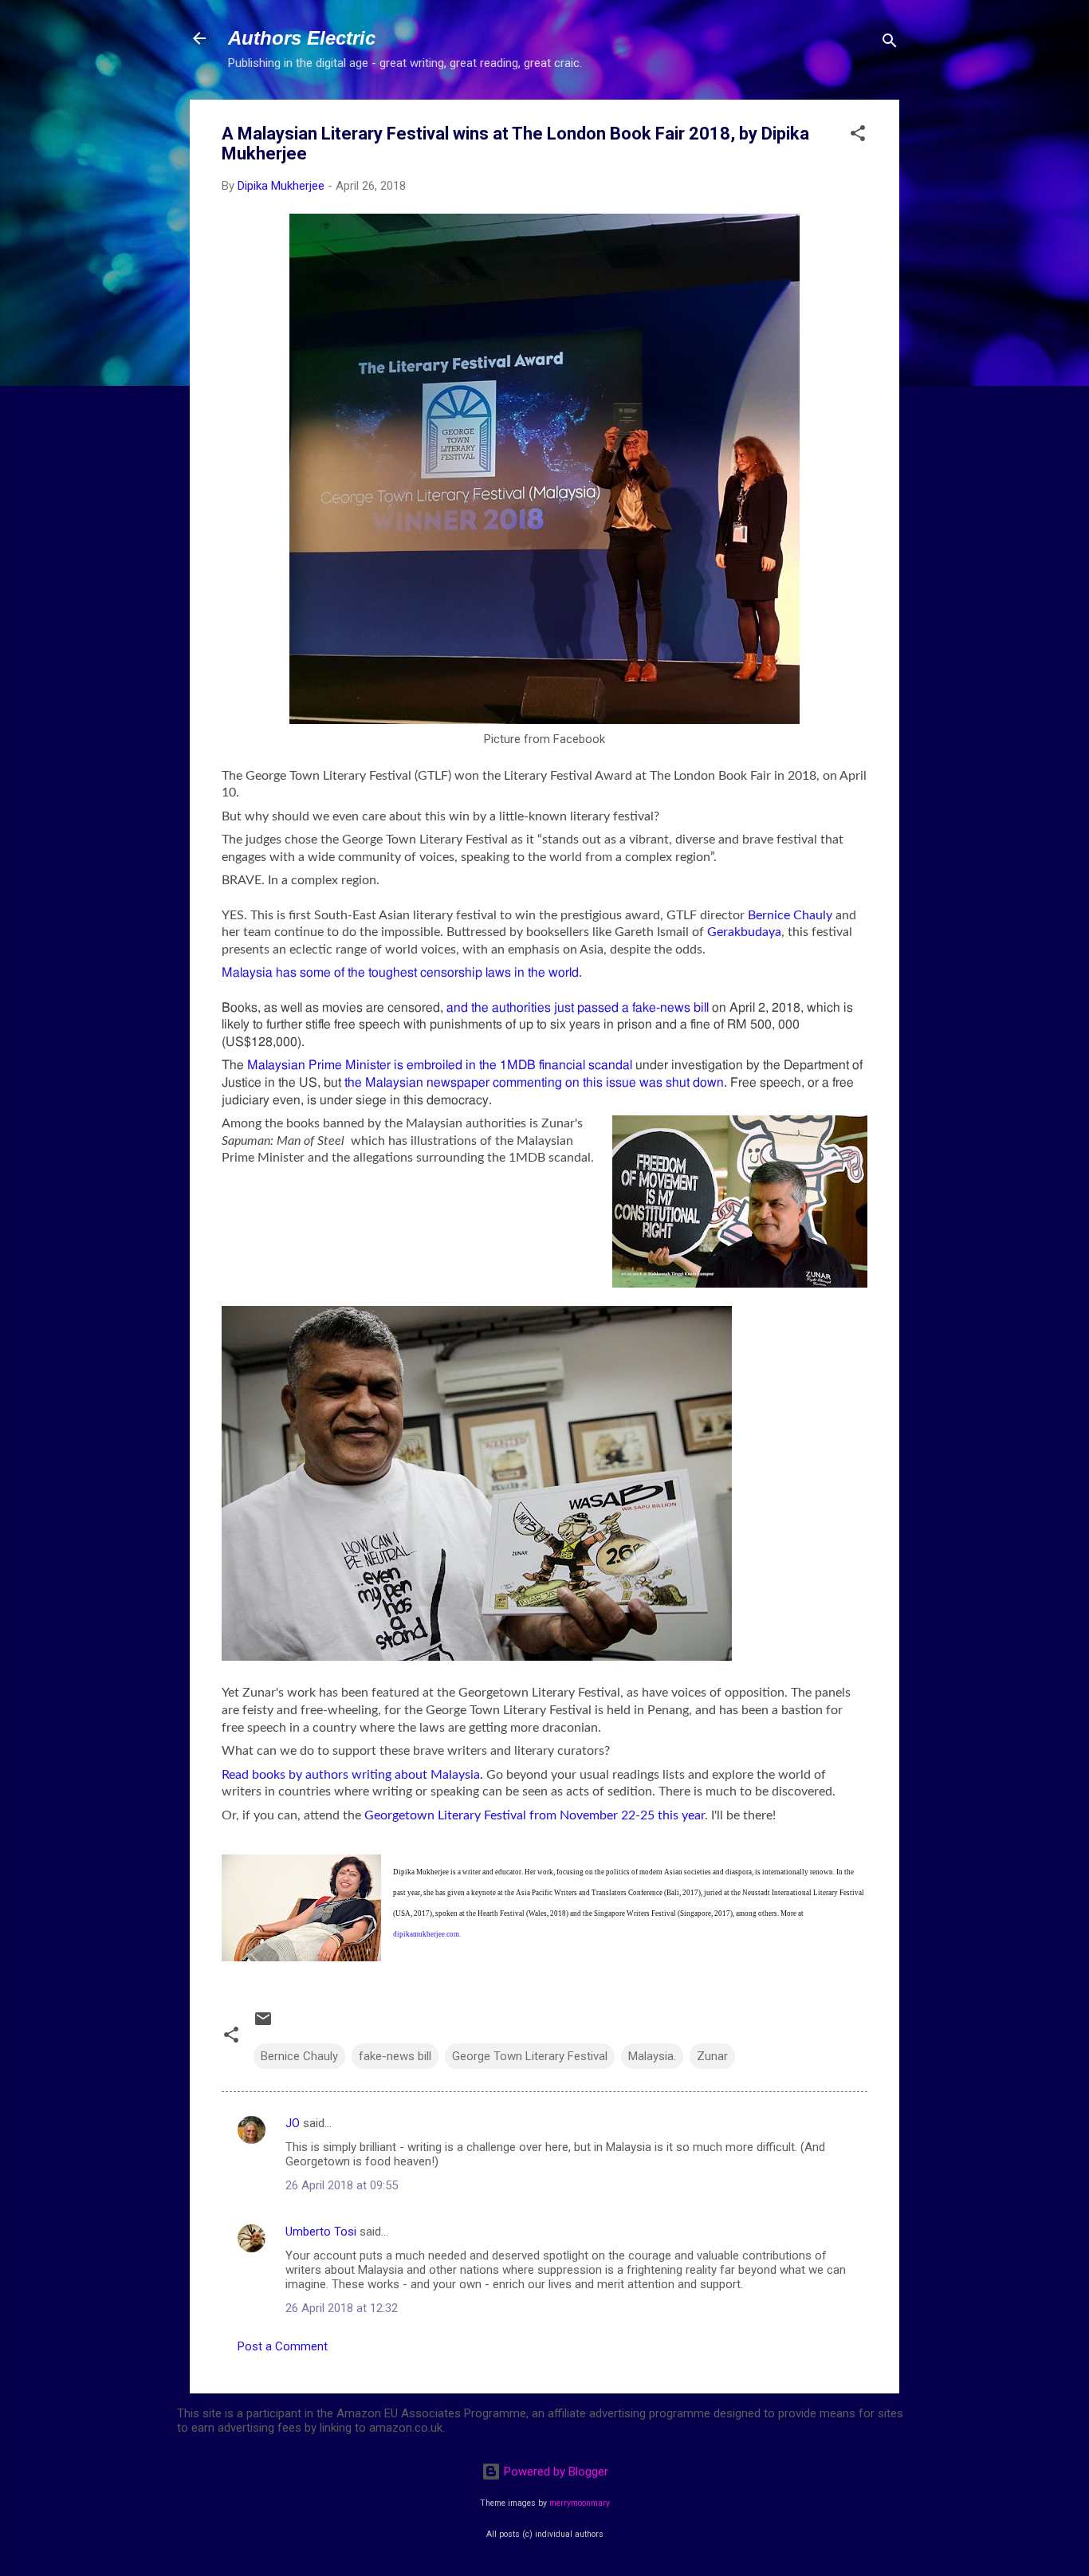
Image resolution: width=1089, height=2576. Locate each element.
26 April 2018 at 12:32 (342, 2308)
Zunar (712, 2056)
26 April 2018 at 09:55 (342, 2185)
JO (293, 2123)
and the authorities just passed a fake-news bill (579, 1008)
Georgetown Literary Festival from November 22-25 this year (535, 1815)
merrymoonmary (580, 2503)
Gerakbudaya (744, 932)
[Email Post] (263, 2024)
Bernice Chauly (792, 915)
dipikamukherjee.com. (427, 1934)
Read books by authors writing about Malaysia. (352, 1775)
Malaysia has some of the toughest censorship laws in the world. (402, 973)
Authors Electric (302, 38)
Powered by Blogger (554, 2472)
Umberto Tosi (321, 2232)
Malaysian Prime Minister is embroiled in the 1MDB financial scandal (440, 1065)
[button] (858, 136)
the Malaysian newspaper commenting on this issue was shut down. (536, 1083)
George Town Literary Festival (530, 2056)
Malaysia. (652, 2056)
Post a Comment (283, 2346)
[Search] (890, 43)
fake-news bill (395, 2056)
